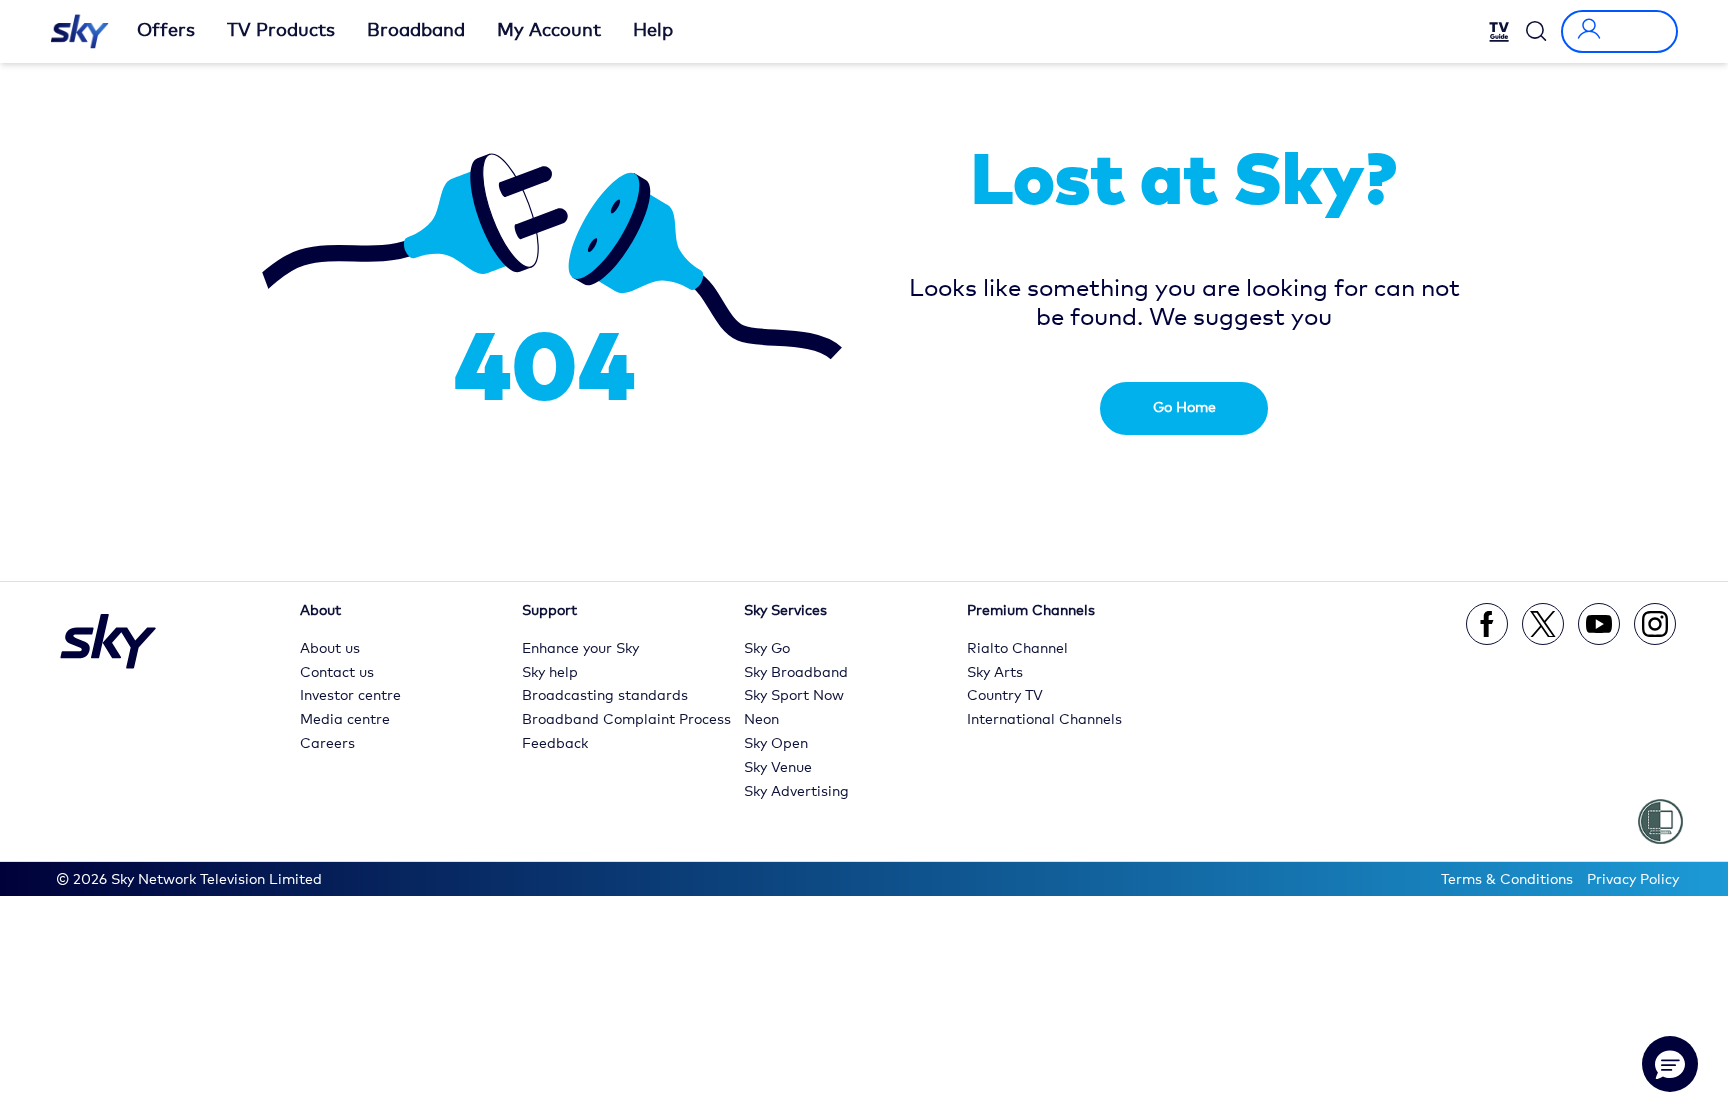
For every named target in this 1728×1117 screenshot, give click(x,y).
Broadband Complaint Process (626, 720)
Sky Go (767, 649)
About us (330, 649)
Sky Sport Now (794, 696)
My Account (549, 31)
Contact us (337, 673)
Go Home (1184, 408)
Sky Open (776, 744)
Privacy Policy (1633, 880)
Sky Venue (778, 768)
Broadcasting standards (605, 696)
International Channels (1044, 720)
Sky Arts (995, 673)
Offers (166, 31)
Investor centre (350, 696)
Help (653, 31)
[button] (1670, 1064)
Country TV (1005, 696)
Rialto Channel (1017, 649)
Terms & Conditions (1507, 880)
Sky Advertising (796, 792)
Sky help (550, 673)
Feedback (555, 744)
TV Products (281, 31)
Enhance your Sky (580, 649)
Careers (327, 744)
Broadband (416, 31)
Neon (761, 720)
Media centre (345, 720)
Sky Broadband (796, 673)
